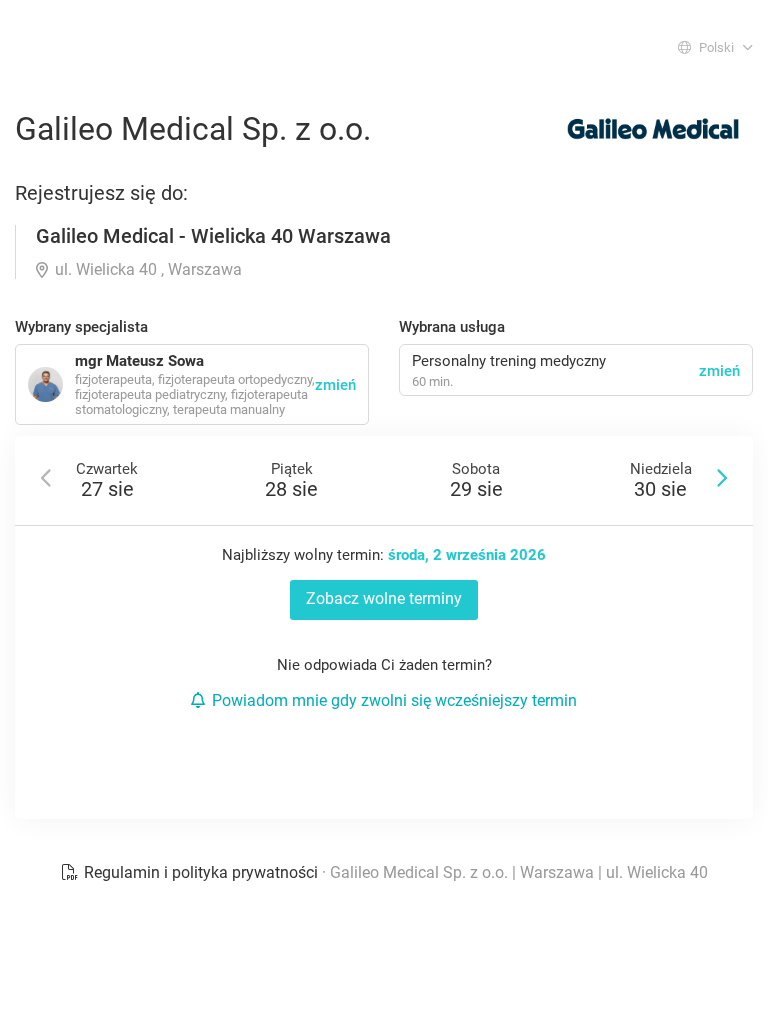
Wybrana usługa (452, 327)
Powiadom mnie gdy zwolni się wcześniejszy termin (394, 700)
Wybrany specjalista (81, 327)
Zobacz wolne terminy (384, 598)
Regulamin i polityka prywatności (201, 872)
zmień (719, 371)
